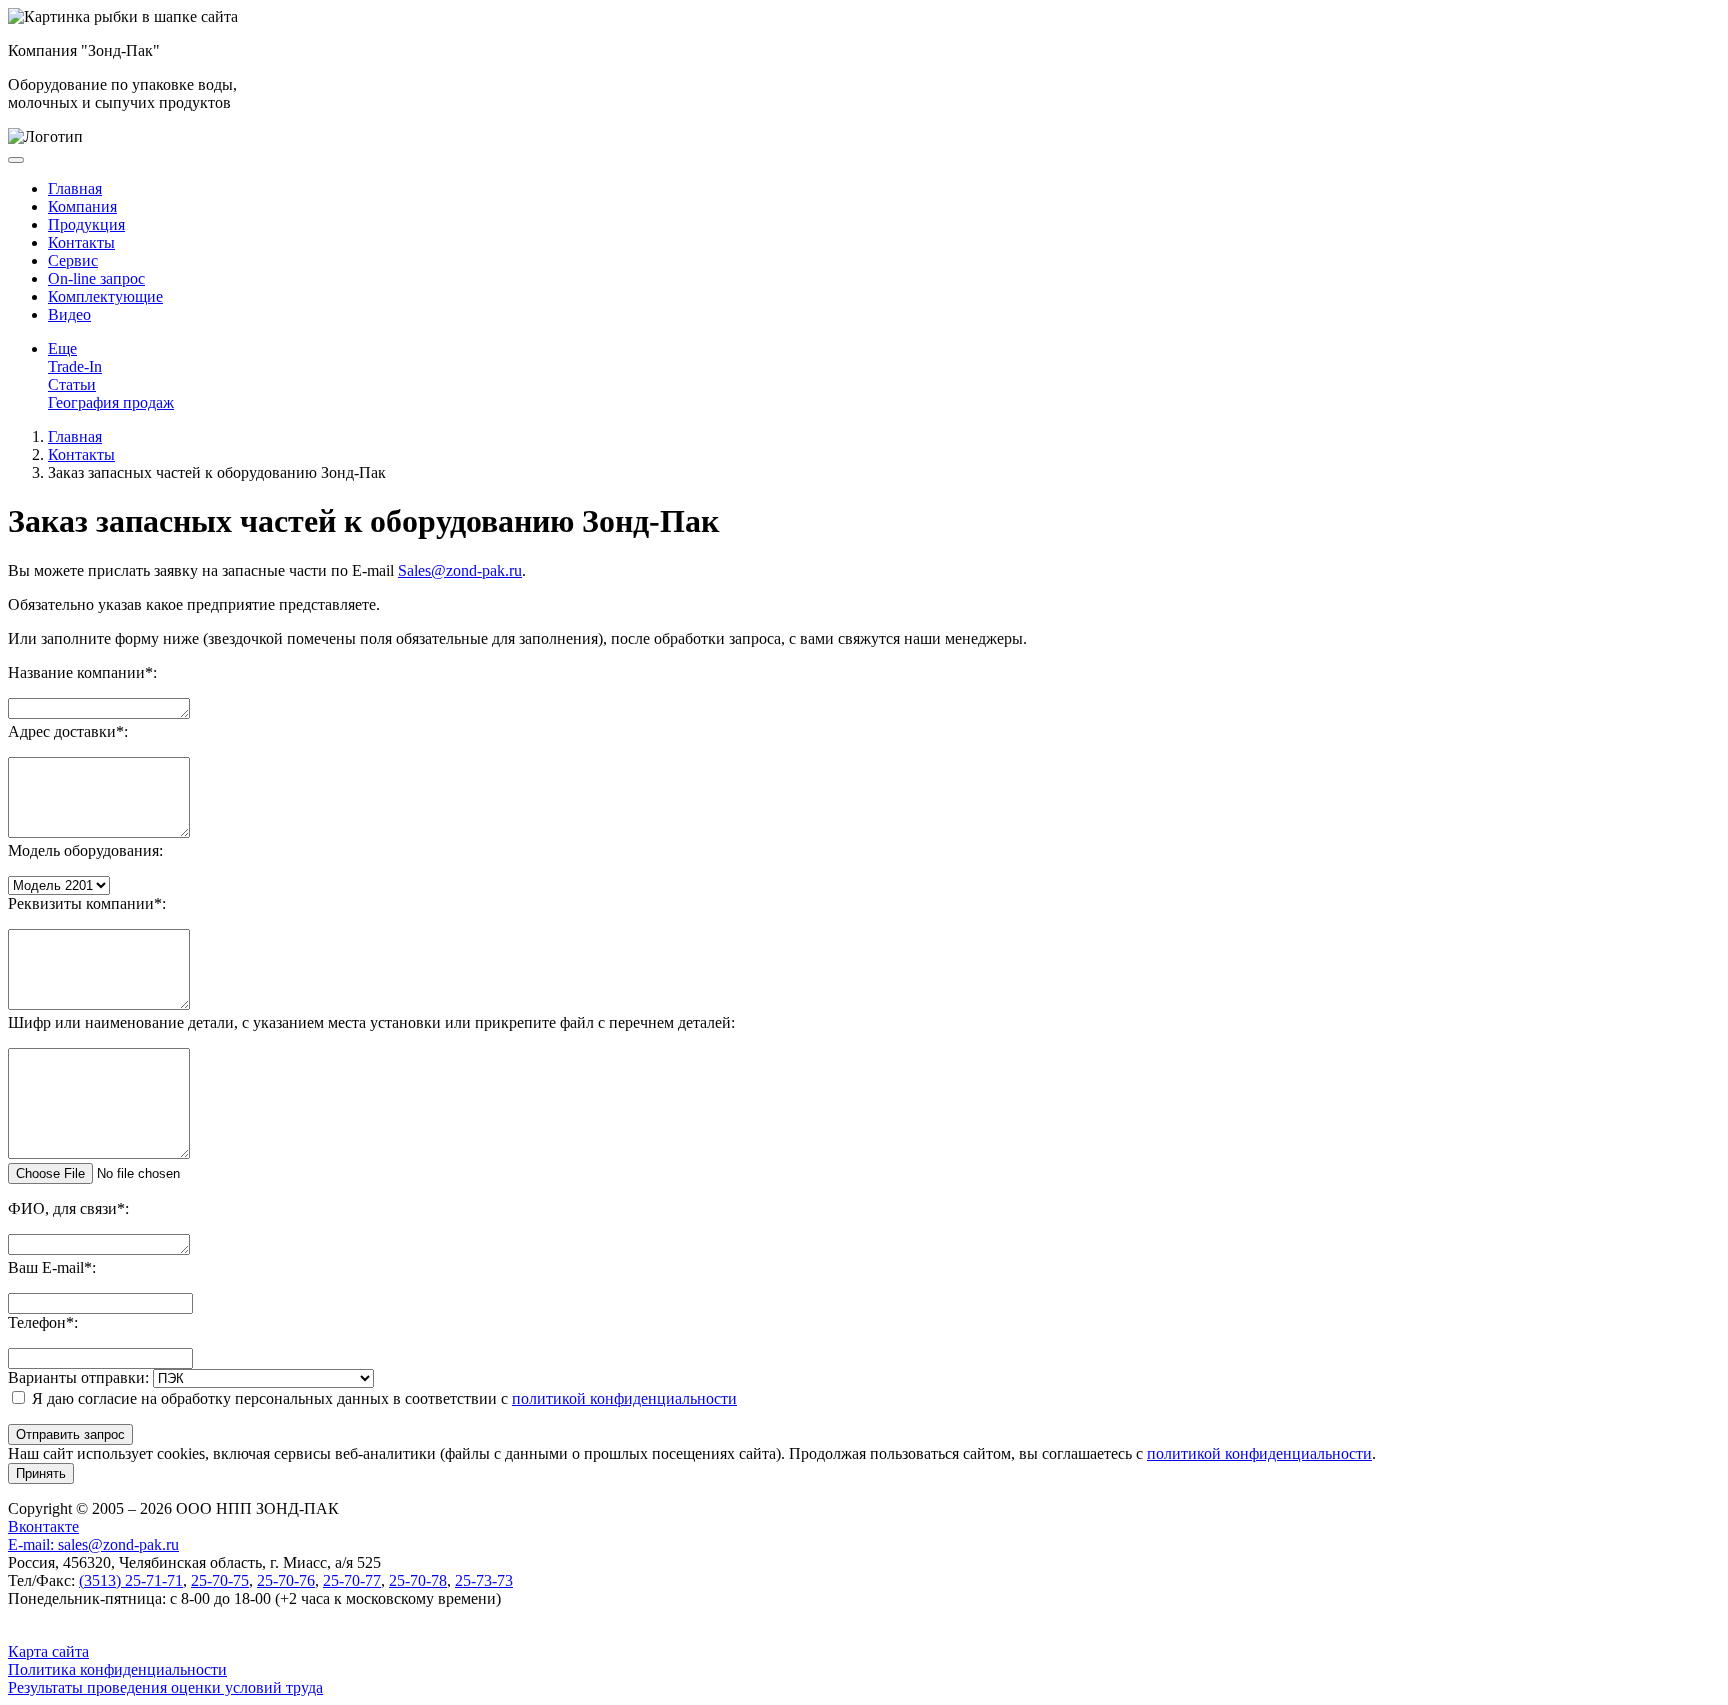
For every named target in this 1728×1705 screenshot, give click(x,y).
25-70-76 (286, 1580)
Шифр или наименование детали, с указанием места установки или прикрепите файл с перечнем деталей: (371, 1022)
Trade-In (75, 366)
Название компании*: (82, 672)
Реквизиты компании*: (87, 903)
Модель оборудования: (85, 850)
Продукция (86, 224)
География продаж (111, 402)
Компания (82, 206)
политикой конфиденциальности (624, 1398)
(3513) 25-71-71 (131, 1580)
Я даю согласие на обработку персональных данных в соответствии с (384, 1398)
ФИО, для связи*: (68, 1208)
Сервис (73, 260)
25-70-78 (418, 1580)
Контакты (81, 242)
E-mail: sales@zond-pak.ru (93, 1544)
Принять (41, 1473)
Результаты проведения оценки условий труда (165, 1687)
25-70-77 (352, 1580)
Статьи (72, 384)
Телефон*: (43, 1322)
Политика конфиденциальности (117, 1669)
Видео (69, 314)
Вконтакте (43, 1526)
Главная (75, 188)
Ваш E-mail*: (52, 1267)
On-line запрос (96, 278)
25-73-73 (484, 1580)
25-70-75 (220, 1580)
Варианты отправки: (78, 1377)
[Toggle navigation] (16, 160)
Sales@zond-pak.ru (460, 570)
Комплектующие (105, 296)
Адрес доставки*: (68, 731)
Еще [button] (62, 348)
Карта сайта (48, 1651)
